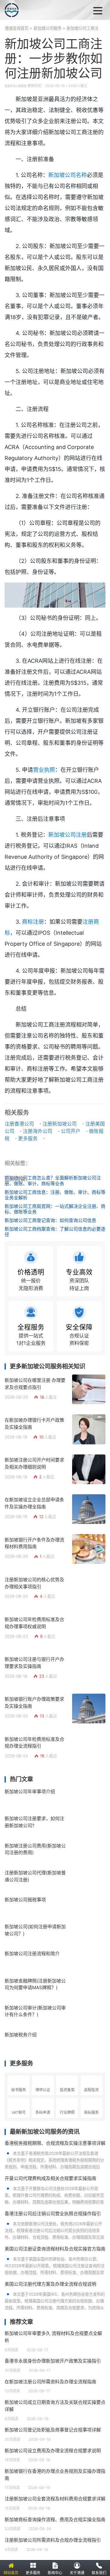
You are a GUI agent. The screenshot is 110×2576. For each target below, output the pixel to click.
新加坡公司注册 (68, 835)
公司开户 (71, 1131)
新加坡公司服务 (48, 28)
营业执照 (44, 770)
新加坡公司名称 (68, 175)
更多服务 (28, 1138)
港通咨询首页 (16, 28)
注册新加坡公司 (60, 1124)
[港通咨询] (32, 10)
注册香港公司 (19, 1124)
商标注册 (33, 922)
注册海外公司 (38, 1131)
